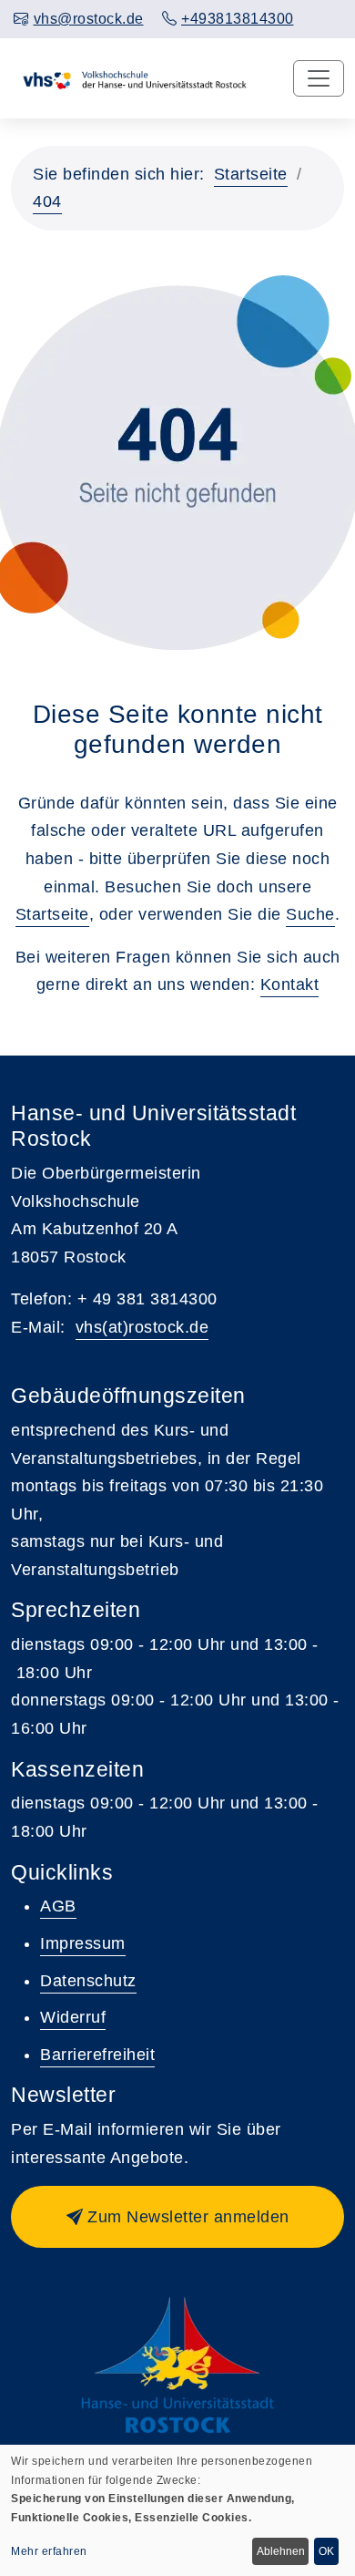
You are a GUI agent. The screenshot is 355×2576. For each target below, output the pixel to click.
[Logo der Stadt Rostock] (178, 2365)
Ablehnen (281, 2551)
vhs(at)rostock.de (142, 1327)
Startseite (251, 174)
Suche (310, 914)
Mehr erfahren (49, 2551)
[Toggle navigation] (319, 78)
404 (47, 201)
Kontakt (290, 984)
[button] (177, 2217)
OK (326, 2551)
